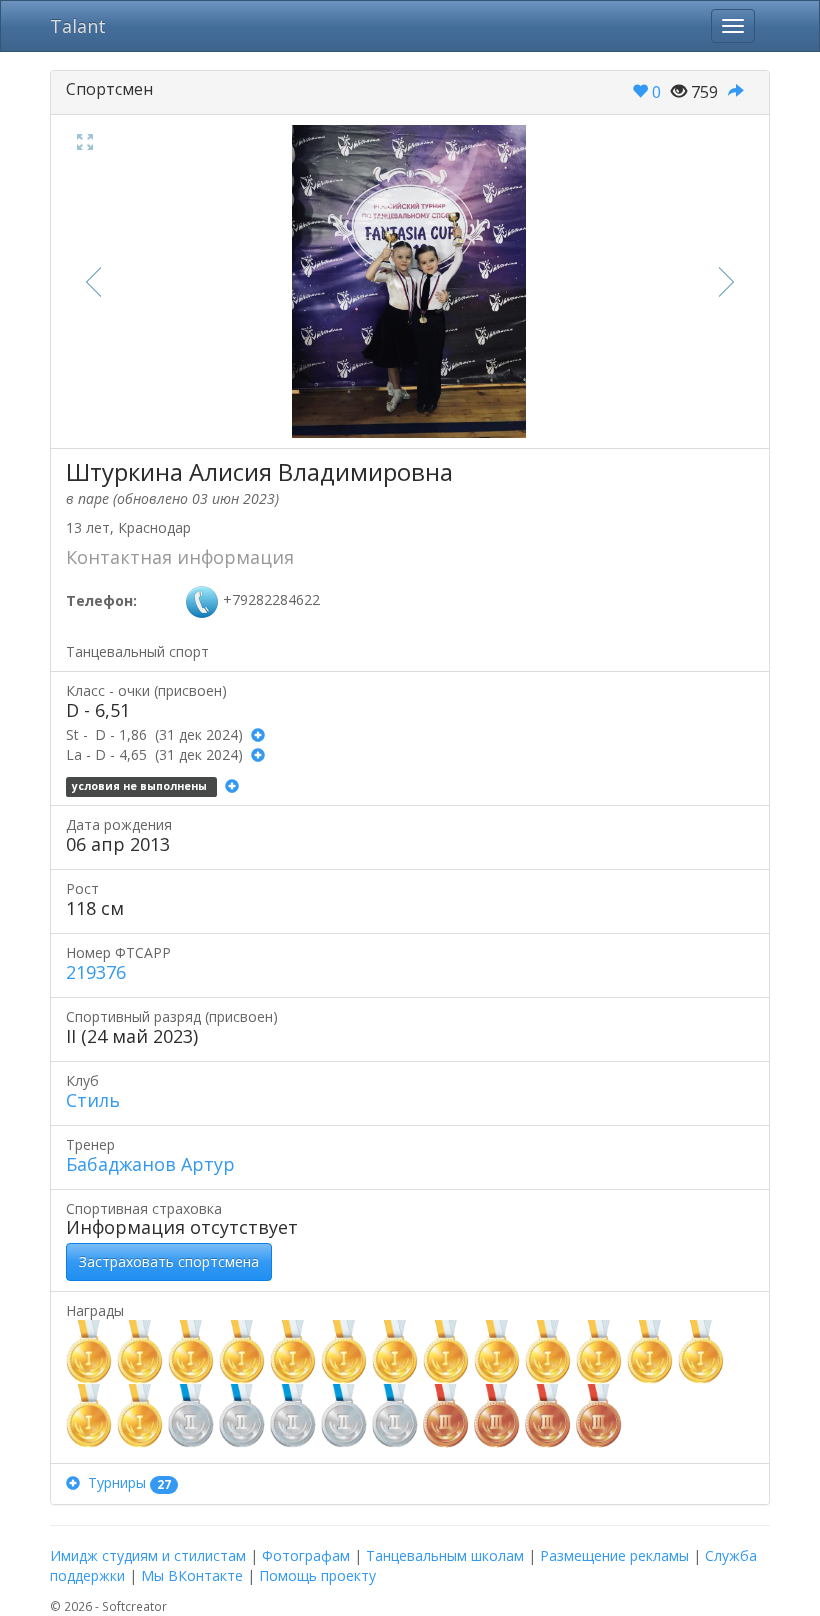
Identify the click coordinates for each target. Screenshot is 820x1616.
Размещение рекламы (614, 1555)
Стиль (93, 1100)
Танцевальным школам (445, 1555)
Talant (78, 26)
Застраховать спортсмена (169, 1261)
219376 (96, 972)
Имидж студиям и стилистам (148, 1555)
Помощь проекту (317, 1575)
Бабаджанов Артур (150, 1164)
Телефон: (101, 601)
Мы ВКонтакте (192, 1575)
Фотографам (306, 1555)
